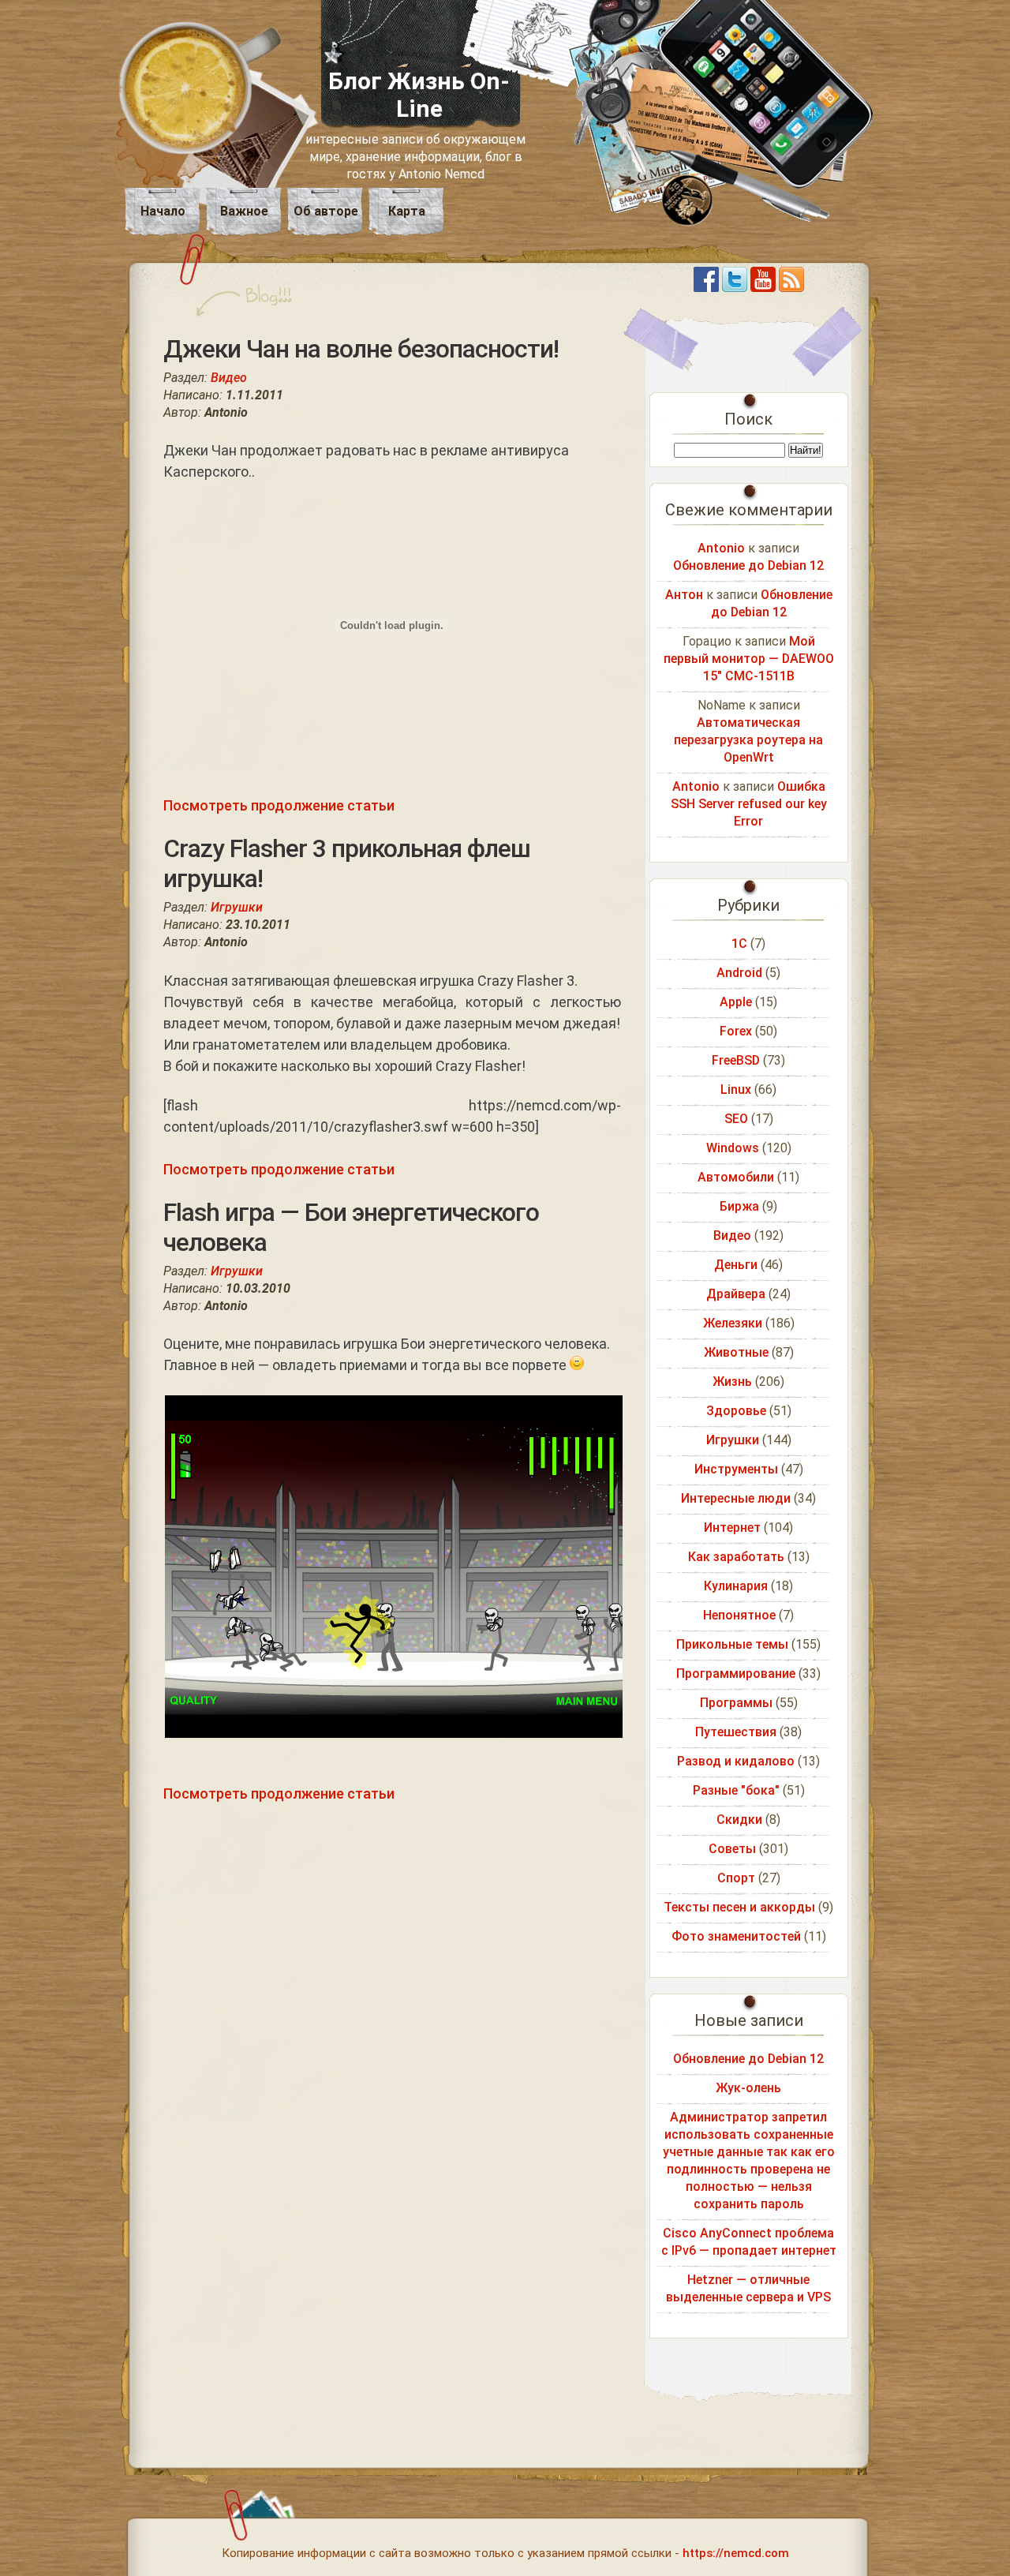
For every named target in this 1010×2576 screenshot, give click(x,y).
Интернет (732, 1528)
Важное (244, 211)
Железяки (733, 1323)
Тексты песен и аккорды (739, 1907)
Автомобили (736, 1177)
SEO (736, 1119)
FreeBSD (736, 1060)
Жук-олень (748, 2088)
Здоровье (736, 1411)
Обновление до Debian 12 (748, 565)
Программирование (736, 1674)
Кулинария (736, 1586)
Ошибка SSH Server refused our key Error (749, 804)
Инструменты (736, 1469)
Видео (229, 378)
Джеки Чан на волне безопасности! (361, 349)
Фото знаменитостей (736, 1936)
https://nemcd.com (736, 2553)
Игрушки (237, 907)
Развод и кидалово (736, 1761)
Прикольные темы (732, 1644)
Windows (733, 1148)
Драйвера (736, 1294)
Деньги (736, 1265)
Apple (736, 1002)
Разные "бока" (736, 1790)
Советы (732, 1849)
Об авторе (326, 211)
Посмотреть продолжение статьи (279, 805)
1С (739, 944)
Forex (736, 1031)
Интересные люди (736, 1498)
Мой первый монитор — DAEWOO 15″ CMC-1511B (749, 659)
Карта (407, 211)
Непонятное (739, 1615)
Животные (736, 1352)
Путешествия (736, 1732)
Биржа (739, 1206)
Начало (163, 211)
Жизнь (732, 1382)
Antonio (721, 548)
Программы (736, 1703)
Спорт (736, 1878)
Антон (684, 595)
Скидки (739, 1820)
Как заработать (736, 1557)
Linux (736, 1090)
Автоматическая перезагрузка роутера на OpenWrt (748, 740)
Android (739, 973)
